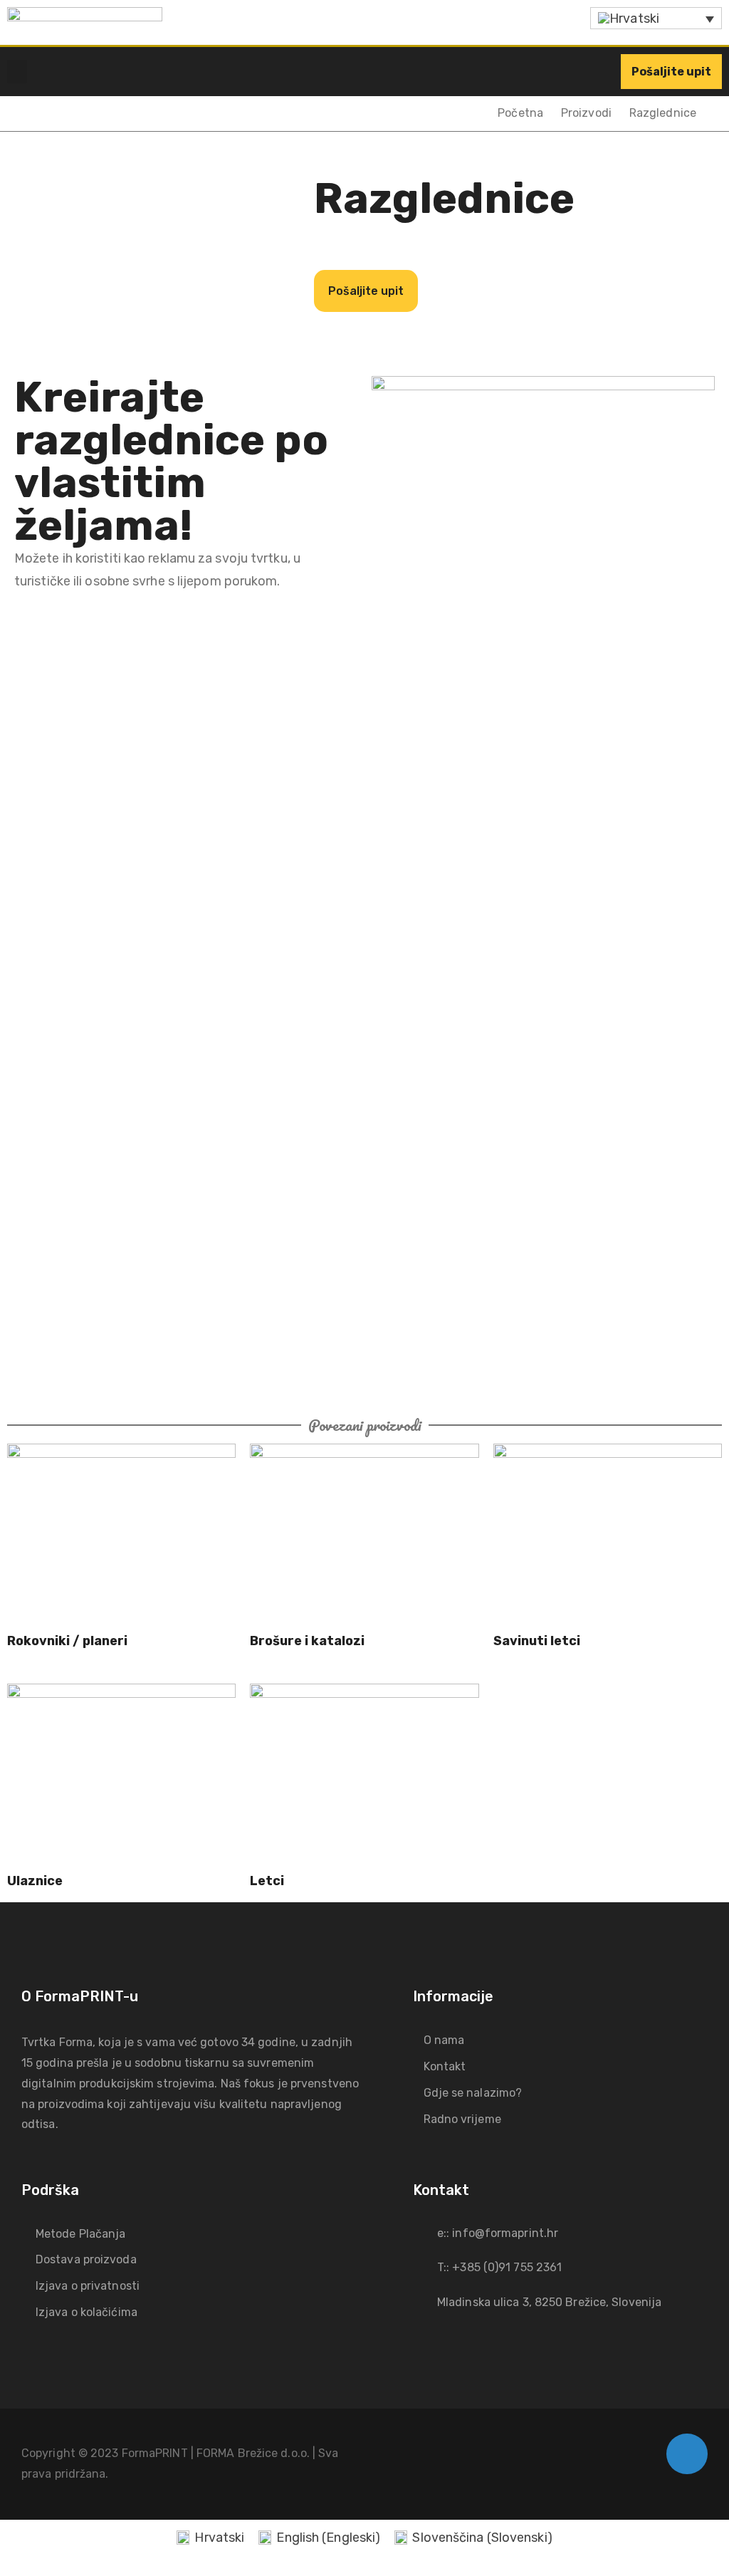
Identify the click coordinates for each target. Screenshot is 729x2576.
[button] (17, 72)
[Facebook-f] (687, 2454)
